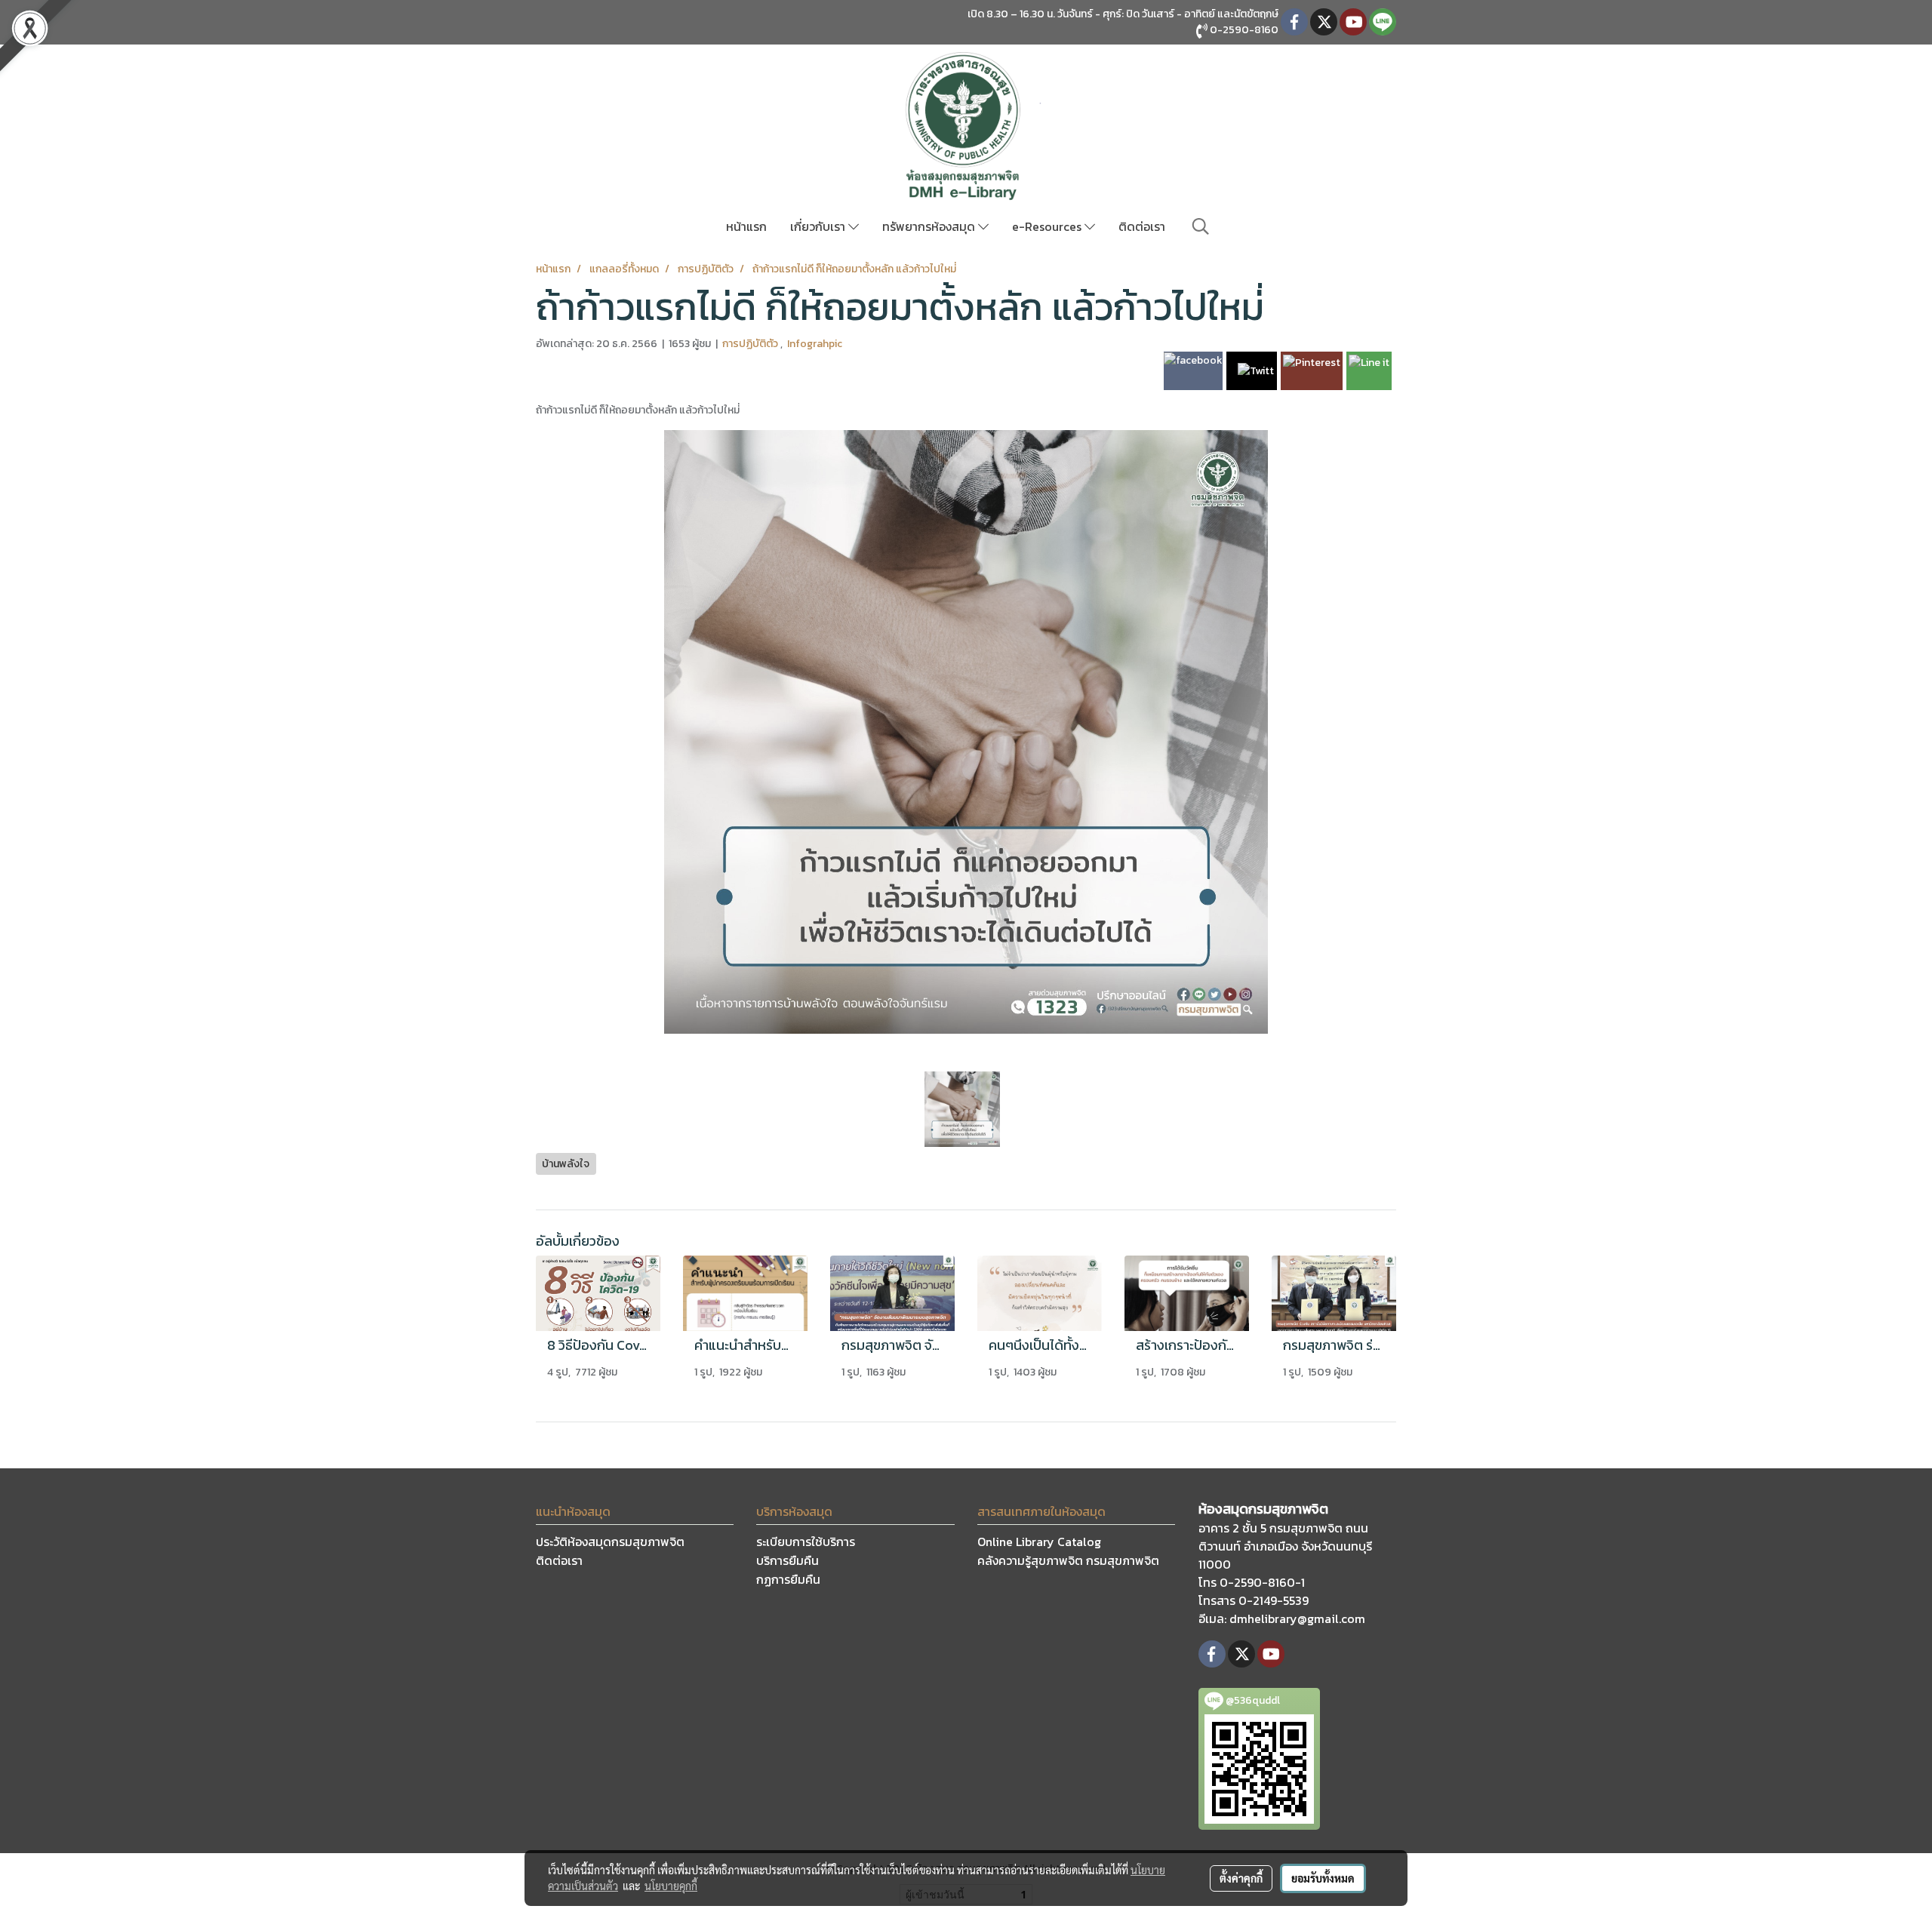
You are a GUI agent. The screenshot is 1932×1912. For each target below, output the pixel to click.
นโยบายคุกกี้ (671, 1886)
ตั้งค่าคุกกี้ (1241, 1878)
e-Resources (1048, 226)
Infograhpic (815, 344)
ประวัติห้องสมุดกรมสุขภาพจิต (610, 1542)
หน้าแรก (746, 226)
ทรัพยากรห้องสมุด (930, 226)
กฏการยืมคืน (788, 1579)
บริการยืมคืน (788, 1560)
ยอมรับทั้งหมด (1323, 1878)
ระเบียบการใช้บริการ (806, 1542)
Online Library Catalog (1039, 1542)
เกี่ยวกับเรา (819, 226)
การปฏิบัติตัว (751, 344)
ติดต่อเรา (1142, 226)
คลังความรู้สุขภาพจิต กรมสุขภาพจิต (1068, 1560)
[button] (1201, 226)
